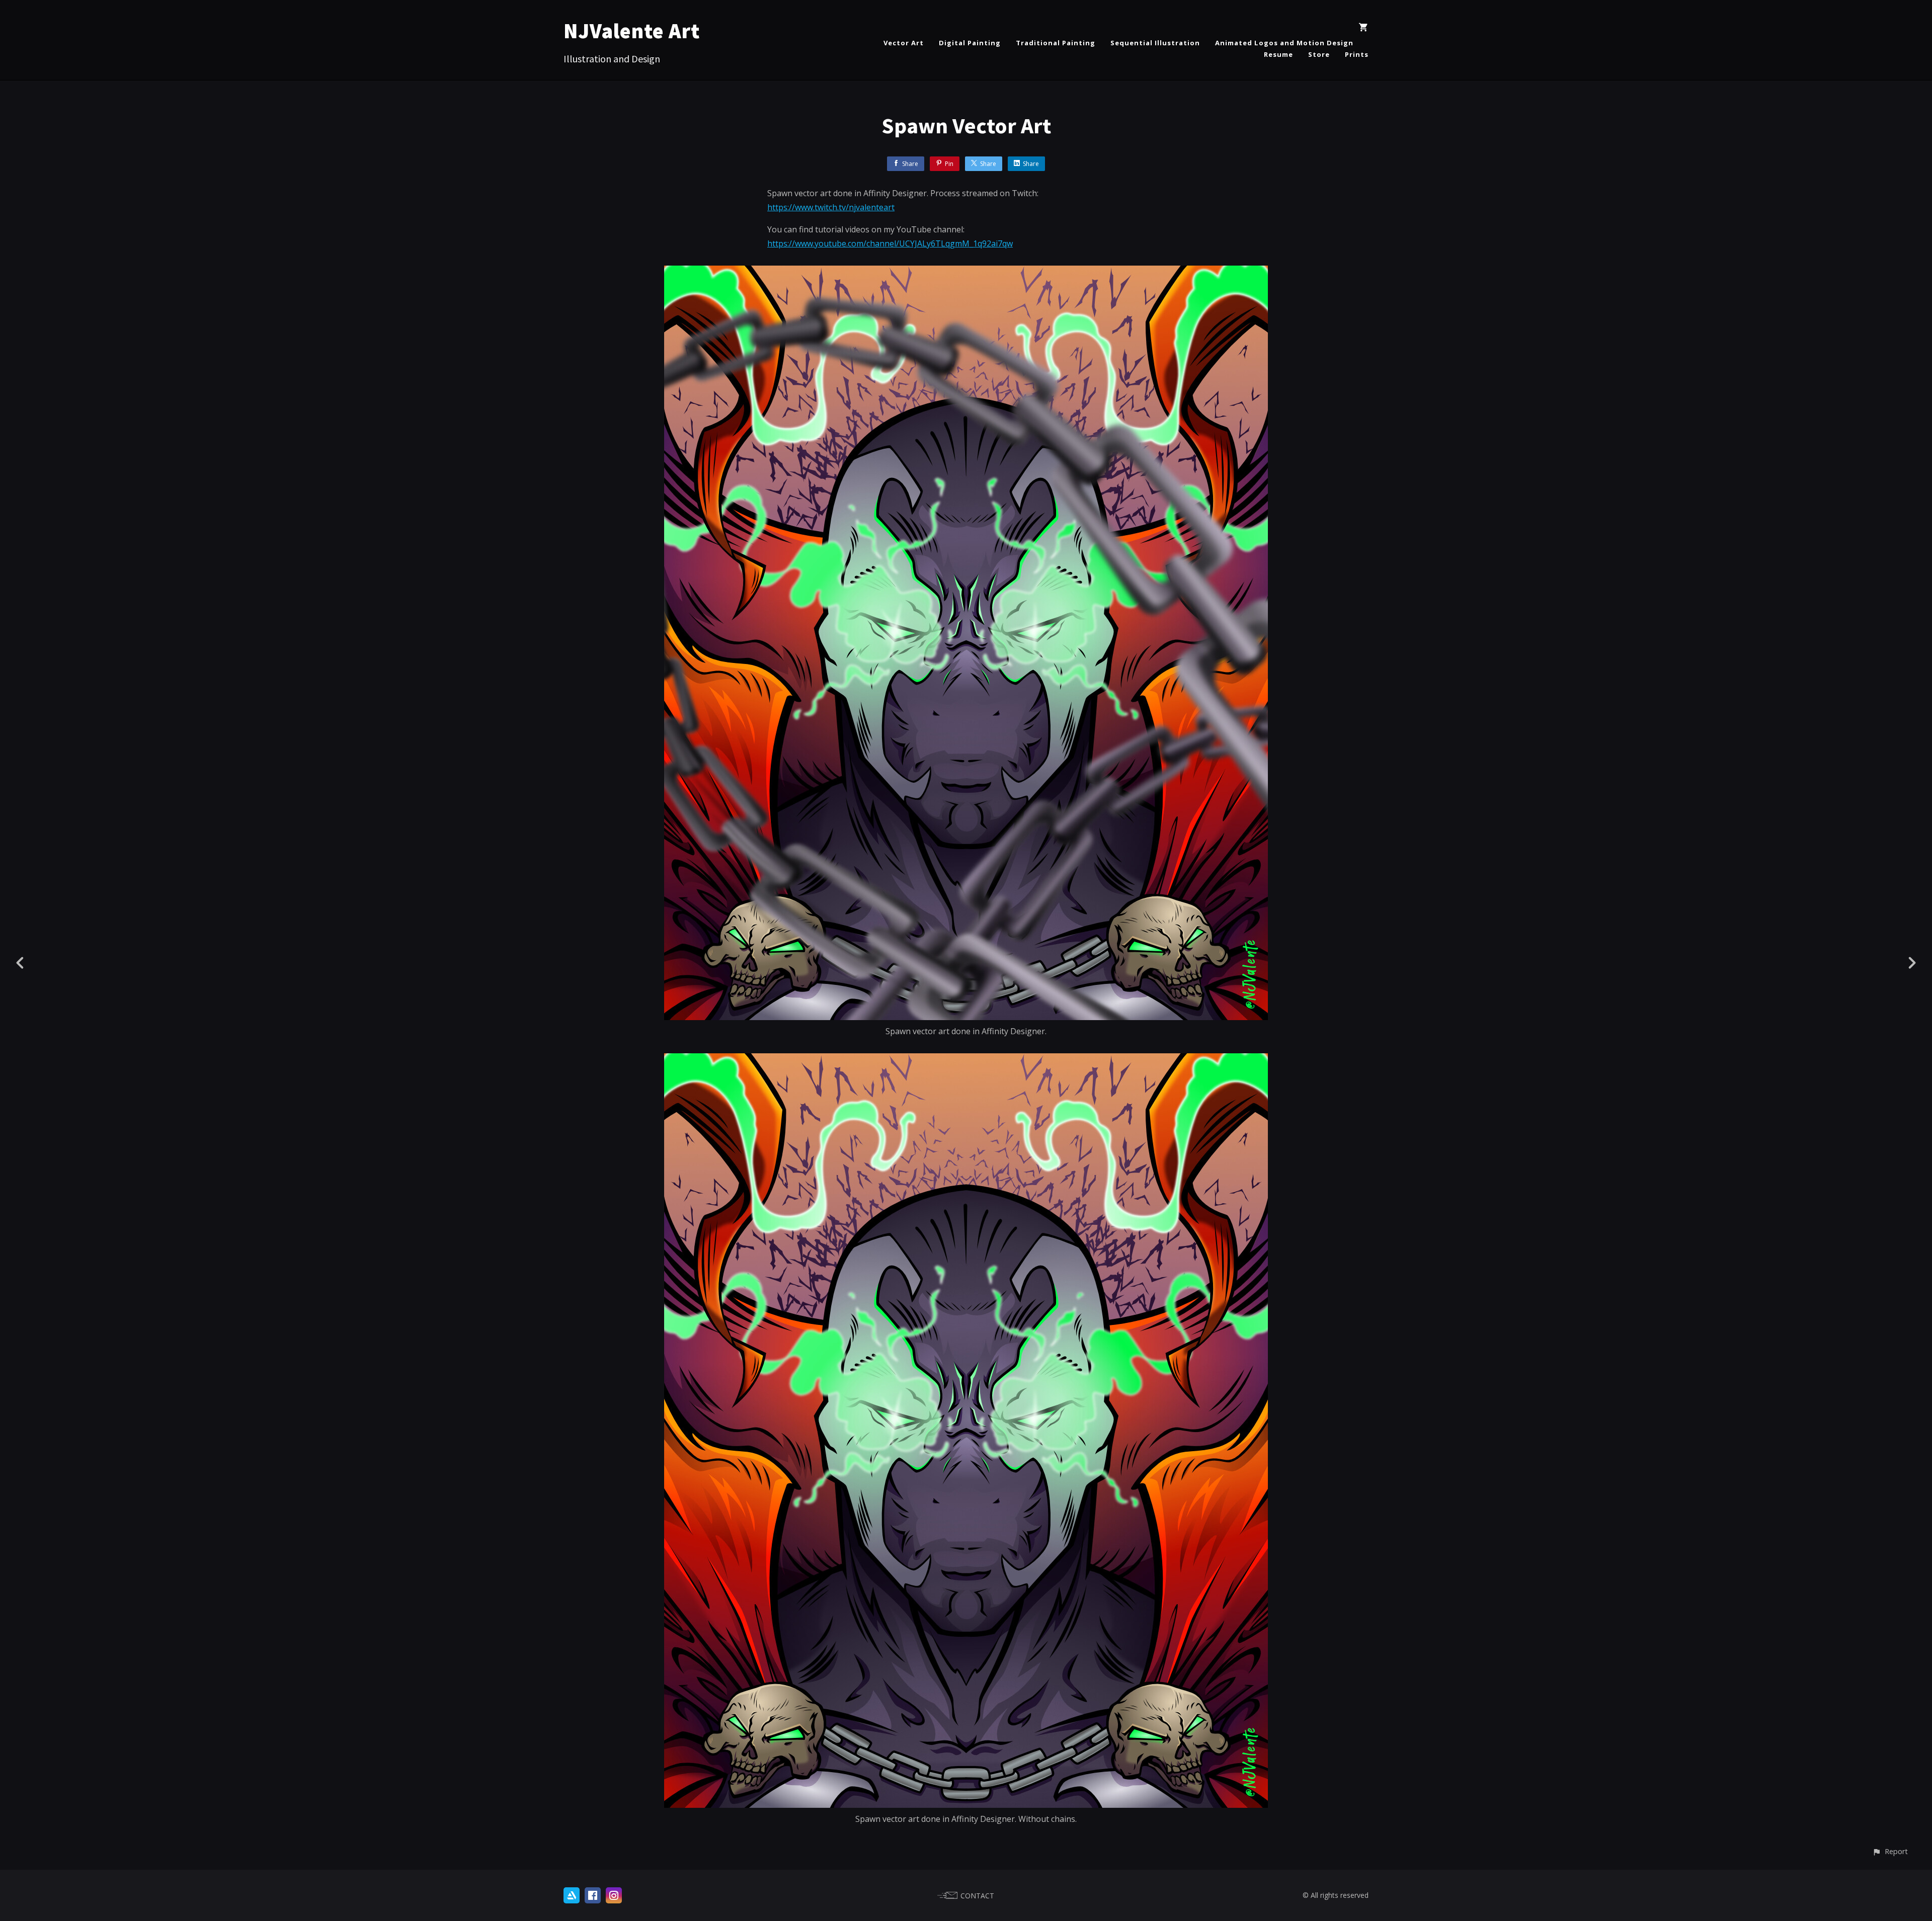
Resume (1278, 54)
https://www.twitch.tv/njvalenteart (831, 207)
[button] (1890, 1851)
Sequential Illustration (1155, 43)
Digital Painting (970, 43)
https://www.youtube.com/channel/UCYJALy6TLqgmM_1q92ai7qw (890, 243)
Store (1319, 54)
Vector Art (904, 43)
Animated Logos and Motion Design (1284, 43)
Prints (1357, 54)
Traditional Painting (1056, 43)
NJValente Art (632, 31)
